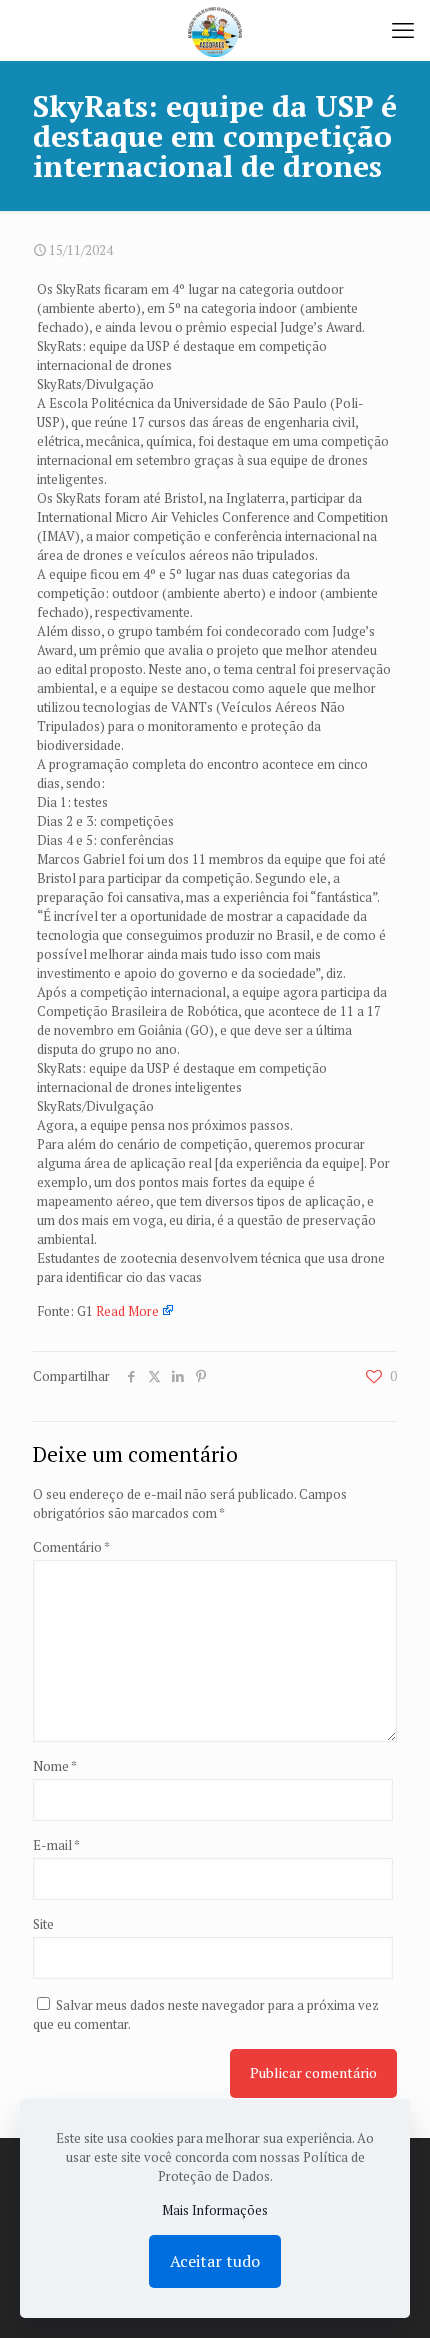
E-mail (56, 1845)
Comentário (71, 1547)
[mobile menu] (403, 30)
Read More (127, 1311)
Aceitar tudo (215, 2261)
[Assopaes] (215, 30)
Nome (55, 1766)
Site (43, 1924)
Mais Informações (215, 2210)
